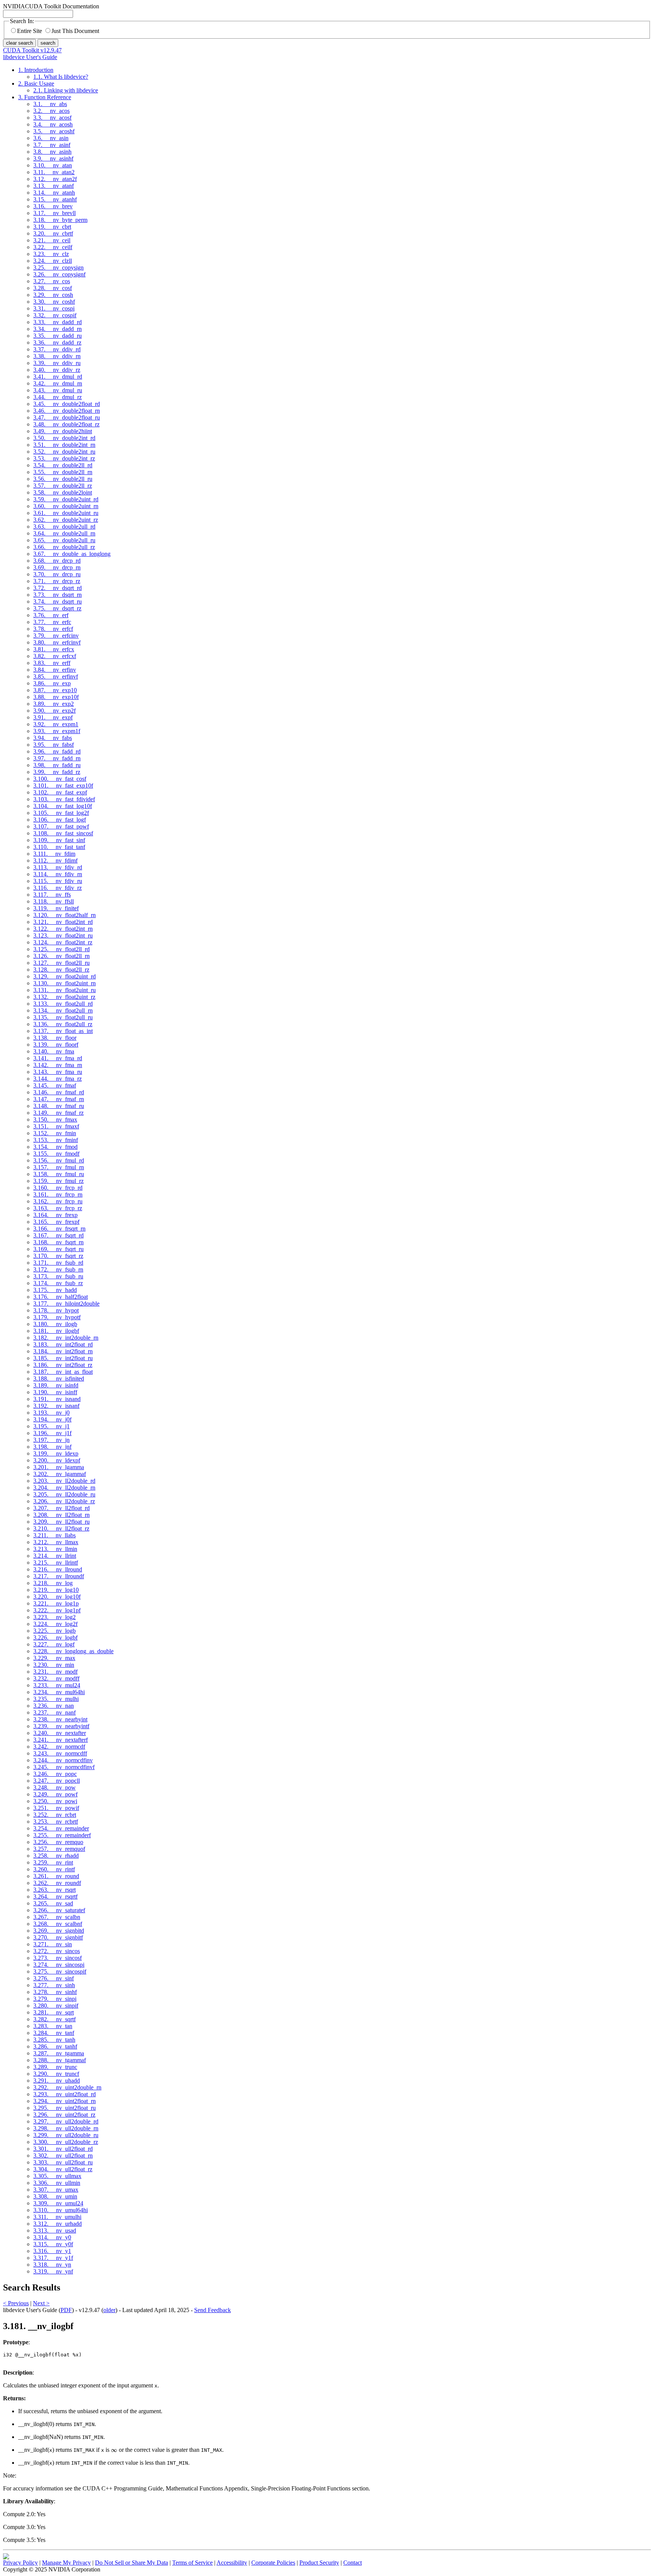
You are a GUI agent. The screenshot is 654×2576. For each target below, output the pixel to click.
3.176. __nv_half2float (61, 1297)
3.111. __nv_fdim (54, 854)
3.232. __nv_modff (56, 1678)
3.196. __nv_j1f (52, 1433)
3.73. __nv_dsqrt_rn (58, 595)
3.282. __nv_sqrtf (54, 2019)
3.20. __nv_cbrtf (53, 233)
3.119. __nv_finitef (56, 908)
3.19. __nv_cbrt (52, 227)
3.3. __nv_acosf (52, 118)
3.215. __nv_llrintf (56, 1563)
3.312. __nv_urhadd (58, 2224)
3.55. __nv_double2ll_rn (63, 472)
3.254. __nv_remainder (61, 1828)
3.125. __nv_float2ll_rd (62, 949)
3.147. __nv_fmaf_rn (59, 1099)
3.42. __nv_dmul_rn (58, 383)
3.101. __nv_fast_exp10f (63, 786)
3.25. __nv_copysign (58, 268)
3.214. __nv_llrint (55, 1556)
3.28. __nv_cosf (53, 288)
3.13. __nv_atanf (54, 186)
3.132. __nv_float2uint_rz (64, 997)
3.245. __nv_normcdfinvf (64, 1767)
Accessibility (232, 2563)
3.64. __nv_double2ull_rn (64, 533)
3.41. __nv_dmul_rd (58, 377)
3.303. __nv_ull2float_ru (63, 2162)
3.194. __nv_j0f (52, 1419)
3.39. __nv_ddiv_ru (57, 363)
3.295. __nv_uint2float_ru (65, 2108)
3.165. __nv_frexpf (56, 1222)
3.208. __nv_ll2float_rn (62, 1515)
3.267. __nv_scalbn (57, 1917)
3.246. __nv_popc (55, 1774)
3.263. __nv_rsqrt (54, 1890)
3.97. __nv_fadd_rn (57, 758)
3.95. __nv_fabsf (54, 745)
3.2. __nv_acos (51, 111)
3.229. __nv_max (54, 1658)
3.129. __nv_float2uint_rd (65, 976)
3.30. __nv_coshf (54, 302)
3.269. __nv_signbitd (59, 1931)
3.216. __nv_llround (58, 1569)
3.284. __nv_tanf (54, 2033)
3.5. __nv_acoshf (54, 131)
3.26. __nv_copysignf (59, 274)
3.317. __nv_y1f (53, 2258)
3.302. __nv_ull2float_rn (63, 2156)
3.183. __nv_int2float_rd (63, 1344)
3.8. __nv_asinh (52, 152)
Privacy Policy (20, 2563)
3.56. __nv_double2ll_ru (63, 479)
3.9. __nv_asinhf (53, 158)
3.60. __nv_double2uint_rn (66, 506)
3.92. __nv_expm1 (56, 724)
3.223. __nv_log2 (54, 1617)
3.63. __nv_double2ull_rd (64, 527)
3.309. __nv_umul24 (58, 2203)
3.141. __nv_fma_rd (58, 1058)
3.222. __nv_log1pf (57, 1610)
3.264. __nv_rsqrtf (55, 1897)
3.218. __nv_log (53, 1583)
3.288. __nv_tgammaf (60, 2060)
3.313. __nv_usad (55, 2230)
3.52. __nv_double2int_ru (64, 452)
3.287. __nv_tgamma (59, 2053)
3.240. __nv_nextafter (60, 1733)
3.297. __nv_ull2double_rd (66, 2121)
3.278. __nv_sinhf (55, 1992)
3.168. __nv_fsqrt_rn (58, 1242)
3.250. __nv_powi (55, 1801)
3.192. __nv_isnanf (56, 1406)
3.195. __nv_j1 (51, 1426)
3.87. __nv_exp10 (55, 690)
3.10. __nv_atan (53, 165)
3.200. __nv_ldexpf (57, 1460)
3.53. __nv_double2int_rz (64, 458)
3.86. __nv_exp (52, 683)
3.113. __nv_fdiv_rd (58, 867)
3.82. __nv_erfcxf (55, 656)
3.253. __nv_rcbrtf (56, 1822)
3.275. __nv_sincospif (60, 1971)
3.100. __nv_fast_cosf (60, 779)
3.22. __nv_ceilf (53, 247)
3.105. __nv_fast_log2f (61, 813)
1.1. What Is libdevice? (61, 77)
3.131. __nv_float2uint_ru (65, 990)
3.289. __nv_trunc (55, 2067)
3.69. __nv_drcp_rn (57, 567)
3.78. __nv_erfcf (53, 629)
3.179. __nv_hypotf (57, 1317)
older (109, 2310)
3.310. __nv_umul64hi (61, 2210)
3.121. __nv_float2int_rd (63, 922)
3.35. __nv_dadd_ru (58, 336)
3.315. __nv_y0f (53, 2244)
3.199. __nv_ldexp (56, 1453)
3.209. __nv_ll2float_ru (62, 1522)
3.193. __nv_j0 (51, 1413)
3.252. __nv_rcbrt (55, 1815)
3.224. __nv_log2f (55, 1624)
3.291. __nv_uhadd (57, 2081)
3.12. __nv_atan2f (55, 179)
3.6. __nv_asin (51, 138)
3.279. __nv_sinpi (55, 1999)
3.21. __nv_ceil (52, 240)
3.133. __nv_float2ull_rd (63, 1004)
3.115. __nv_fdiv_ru (58, 881)
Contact (353, 2563)
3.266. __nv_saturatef (59, 1910)
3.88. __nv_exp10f (56, 697)
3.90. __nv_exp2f (54, 711)
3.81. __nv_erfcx (54, 649)
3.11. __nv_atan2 (54, 172)
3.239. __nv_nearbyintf (61, 1726)
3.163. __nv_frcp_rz (58, 1208)
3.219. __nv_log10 (56, 1590)
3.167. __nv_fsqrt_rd (58, 1235)
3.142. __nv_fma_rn (58, 1065)
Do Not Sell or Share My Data (132, 2563)
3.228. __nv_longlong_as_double (73, 1651)
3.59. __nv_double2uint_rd (66, 499)
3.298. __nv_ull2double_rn (66, 2128)
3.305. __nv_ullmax (57, 2176)
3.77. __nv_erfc (52, 622)
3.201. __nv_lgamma (59, 1467)
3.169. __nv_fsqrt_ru (58, 1249)
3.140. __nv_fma (54, 1051)
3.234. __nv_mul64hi (59, 1692)
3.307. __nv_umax (56, 2190)
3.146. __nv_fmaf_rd (59, 1092)
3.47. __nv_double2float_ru (67, 417)
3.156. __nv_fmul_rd (59, 1160)
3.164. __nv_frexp (55, 1215)
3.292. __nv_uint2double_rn (67, 2087)
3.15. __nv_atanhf (55, 199)
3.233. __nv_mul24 (57, 1685)
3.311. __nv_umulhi (57, 2217)
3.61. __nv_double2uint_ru (66, 513)
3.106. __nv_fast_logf (60, 820)
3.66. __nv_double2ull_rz (64, 547)
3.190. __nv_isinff (55, 1392)
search (48, 43)
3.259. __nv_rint (53, 1862)
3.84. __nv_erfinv (55, 670)
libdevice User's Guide (30, 57)
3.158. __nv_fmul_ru (59, 1174)
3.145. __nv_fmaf (55, 1085)
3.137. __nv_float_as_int (63, 1031)
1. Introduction (36, 70)
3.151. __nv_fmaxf (56, 1126)
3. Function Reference (45, 97)
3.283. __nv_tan (53, 2026)
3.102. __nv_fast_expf (60, 792)
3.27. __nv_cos (52, 281)
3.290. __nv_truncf (56, 2074)
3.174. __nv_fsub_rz (58, 1283)
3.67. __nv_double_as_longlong (72, 554)
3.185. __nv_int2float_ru (63, 1358)
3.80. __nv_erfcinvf (57, 642)
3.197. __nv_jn (51, 1440)
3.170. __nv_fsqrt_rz (58, 1256)
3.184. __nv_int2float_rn (63, 1351)
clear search (19, 43)
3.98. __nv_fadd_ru (57, 765)
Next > (41, 2303)
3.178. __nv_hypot (56, 1310)
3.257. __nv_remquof (59, 1849)
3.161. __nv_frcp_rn (58, 1194)
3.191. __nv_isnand (57, 1399)
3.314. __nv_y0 (52, 2237)
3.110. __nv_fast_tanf (59, 847)
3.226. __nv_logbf (55, 1637)
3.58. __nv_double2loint (63, 492)
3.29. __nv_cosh (53, 295)
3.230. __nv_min (54, 1665)
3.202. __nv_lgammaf (60, 1474)
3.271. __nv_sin (53, 1944)
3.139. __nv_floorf (56, 1045)
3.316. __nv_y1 (52, 2251)
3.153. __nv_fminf (56, 1140)
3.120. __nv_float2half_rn (65, 915)
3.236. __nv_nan (54, 1706)
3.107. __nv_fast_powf (61, 826)
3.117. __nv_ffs (52, 895)
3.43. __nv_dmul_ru (58, 390)
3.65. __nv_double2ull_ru (64, 540)
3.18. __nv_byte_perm (60, 220)
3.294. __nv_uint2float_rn (65, 2101)
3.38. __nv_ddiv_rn (57, 356)
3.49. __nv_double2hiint (63, 431)
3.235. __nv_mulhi (56, 1699)
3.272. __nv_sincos (57, 1951)
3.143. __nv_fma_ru (58, 1072)
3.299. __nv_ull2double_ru (66, 2135)
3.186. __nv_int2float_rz (63, 1365)
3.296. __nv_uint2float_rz (64, 2115)
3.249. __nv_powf (55, 1794)
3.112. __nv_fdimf (55, 860)
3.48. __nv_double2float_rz (66, 424)
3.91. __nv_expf (53, 717)
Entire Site (30, 31)
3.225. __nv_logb (54, 1631)
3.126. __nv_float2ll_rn (62, 956)
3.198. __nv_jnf (52, 1447)
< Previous (16, 2303)
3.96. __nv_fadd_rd (57, 751)
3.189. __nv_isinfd (56, 1385)
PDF (66, 2310)
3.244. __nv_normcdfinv (63, 1760)
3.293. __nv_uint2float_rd (65, 2094)
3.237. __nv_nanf (54, 1712)
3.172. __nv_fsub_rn (58, 1269)
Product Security (319, 2563)
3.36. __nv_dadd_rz (57, 342)
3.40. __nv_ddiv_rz (57, 370)
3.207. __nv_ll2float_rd (62, 1508)
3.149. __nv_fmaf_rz (58, 1113)
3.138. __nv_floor (55, 1038)
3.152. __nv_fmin (55, 1133)
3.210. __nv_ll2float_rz (61, 1528)
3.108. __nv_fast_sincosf (63, 833)
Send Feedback (213, 2310)
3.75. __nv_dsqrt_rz (57, 608)
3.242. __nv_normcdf (59, 1747)
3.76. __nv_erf (51, 615)
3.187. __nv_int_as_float (63, 1372)
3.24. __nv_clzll (53, 261)
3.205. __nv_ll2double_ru (64, 1494)
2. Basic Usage (36, 83)
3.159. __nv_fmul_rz (58, 1181)
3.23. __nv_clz (51, 254)
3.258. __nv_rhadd (56, 1856)
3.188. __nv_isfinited (59, 1378)
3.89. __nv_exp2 (54, 704)
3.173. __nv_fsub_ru (58, 1276)
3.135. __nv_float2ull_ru (63, 1017)
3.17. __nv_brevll (54, 213)
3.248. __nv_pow (54, 1787)
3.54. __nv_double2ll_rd (63, 465)
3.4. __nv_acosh (53, 124)
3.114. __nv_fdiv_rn (58, 874)
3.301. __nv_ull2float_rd (63, 2149)
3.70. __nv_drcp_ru (57, 574)
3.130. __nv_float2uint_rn (65, 983)
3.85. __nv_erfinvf (56, 676)
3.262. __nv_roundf (57, 1883)
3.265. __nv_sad (53, 1903)
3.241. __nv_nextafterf (61, 1740)
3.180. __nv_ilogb (55, 1324)
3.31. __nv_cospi (54, 308)
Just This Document (75, 31)
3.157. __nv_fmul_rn (59, 1167)
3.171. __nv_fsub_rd (58, 1263)
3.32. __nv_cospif (55, 315)
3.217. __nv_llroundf (59, 1576)
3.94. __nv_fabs (53, 738)
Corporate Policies (273, 2563)
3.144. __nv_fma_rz (58, 1079)
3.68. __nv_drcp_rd (57, 561)
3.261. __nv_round (56, 1876)
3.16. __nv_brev (53, 206)
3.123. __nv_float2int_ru (63, 935)
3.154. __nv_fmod (55, 1147)
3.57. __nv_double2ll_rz (63, 486)
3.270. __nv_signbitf (58, 1937)
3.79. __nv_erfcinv (56, 636)
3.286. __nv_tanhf (55, 2046)
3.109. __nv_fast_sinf (59, 840)
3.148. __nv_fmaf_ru (59, 1106)
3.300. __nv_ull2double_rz (66, 2142)
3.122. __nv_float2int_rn (63, 929)
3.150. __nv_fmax (55, 1119)
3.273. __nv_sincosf (58, 1958)
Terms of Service (192, 2563)
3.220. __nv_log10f (57, 1597)
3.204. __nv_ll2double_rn (64, 1488)
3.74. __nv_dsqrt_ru (58, 601)
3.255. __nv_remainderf (62, 1835)
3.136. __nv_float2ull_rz (63, 1024)
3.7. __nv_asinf (52, 145)
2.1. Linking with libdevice (66, 90)
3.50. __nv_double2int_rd (64, 438)
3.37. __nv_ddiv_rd (57, 349)
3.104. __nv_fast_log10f (63, 806)
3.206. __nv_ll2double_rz (64, 1501)
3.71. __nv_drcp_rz (57, 581)
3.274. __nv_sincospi (59, 1965)
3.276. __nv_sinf (54, 1978)
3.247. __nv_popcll (57, 1781)
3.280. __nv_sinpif (56, 2006)
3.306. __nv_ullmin (57, 2183)
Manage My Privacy (66, 2563)
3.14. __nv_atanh (54, 193)
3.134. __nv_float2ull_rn (63, 1010)
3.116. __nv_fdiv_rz (58, 888)
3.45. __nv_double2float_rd (67, 404)
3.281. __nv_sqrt (54, 2012)
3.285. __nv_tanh (54, 2040)
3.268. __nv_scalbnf (58, 1924)
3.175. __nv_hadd (55, 1290)
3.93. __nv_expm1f (57, 731)
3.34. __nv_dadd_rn (58, 329)
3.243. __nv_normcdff (60, 1753)
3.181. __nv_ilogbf (56, 1331)
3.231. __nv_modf (55, 1672)
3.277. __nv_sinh (54, 1985)
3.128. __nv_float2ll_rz (61, 970)
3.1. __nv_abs (50, 104)
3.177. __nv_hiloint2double (66, 1304)
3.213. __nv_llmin (55, 1549)
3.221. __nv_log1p (56, 1603)
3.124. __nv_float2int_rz (63, 942)
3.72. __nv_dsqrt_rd (58, 588)
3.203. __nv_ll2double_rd (64, 1481)
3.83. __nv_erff (52, 663)
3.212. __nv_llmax (56, 1542)
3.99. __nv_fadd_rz (57, 772)
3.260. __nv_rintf (54, 1869)
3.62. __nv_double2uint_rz (66, 520)
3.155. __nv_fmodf (56, 1154)
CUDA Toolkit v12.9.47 (32, 50)
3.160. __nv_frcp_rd (58, 1188)
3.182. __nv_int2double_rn (66, 1338)
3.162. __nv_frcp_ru (58, 1201)
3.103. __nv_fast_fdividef (64, 799)
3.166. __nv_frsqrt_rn (59, 1229)
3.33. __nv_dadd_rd (58, 322)
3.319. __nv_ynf (53, 2271)
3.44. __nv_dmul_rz (58, 397)
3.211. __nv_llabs (54, 1535)
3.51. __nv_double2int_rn (64, 445)
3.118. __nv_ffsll (54, 901)
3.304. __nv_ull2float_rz (63, 2169)
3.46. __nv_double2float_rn (67, 411)
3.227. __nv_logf (54, 1644)
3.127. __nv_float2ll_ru (62, 963)
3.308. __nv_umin (55, 2196)
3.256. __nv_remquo (58, 1842)
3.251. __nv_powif (56, 1808)
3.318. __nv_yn (52, 2265)
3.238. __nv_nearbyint (60, 1719)
